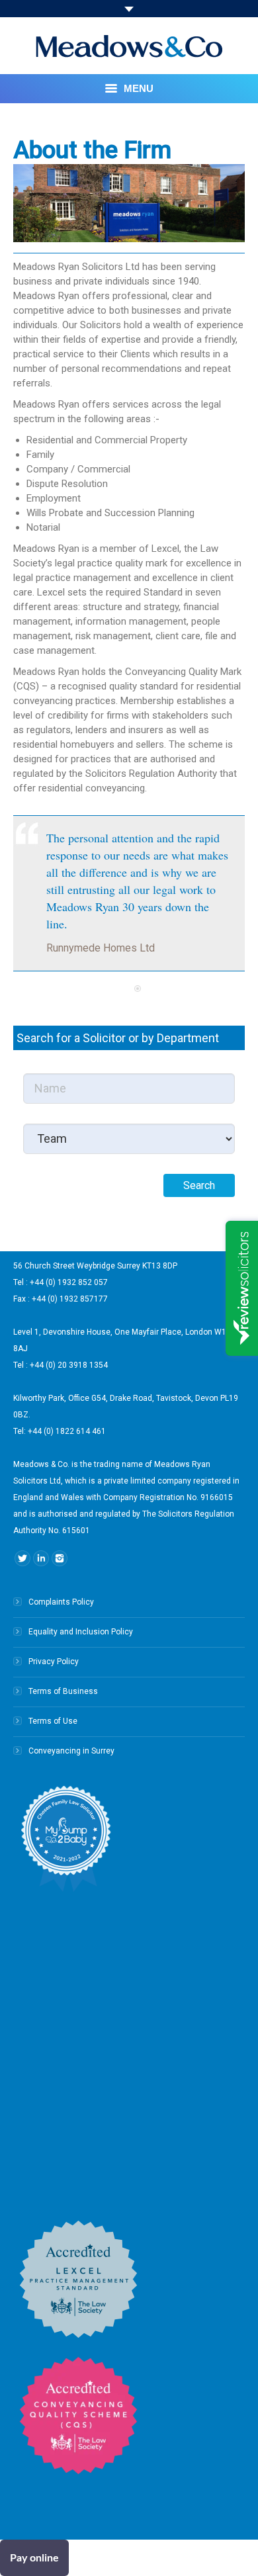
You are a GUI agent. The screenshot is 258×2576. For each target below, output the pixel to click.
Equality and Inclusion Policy (81, 1632)
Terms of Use (53, 1721)
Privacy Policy (54, 1662)
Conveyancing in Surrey (71, 1751)
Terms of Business (63, 1691)
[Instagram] (60, 1558)
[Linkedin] (41, 1558)
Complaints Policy (61, 1602)
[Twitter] (22, 1558)
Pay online (34, 2558)
